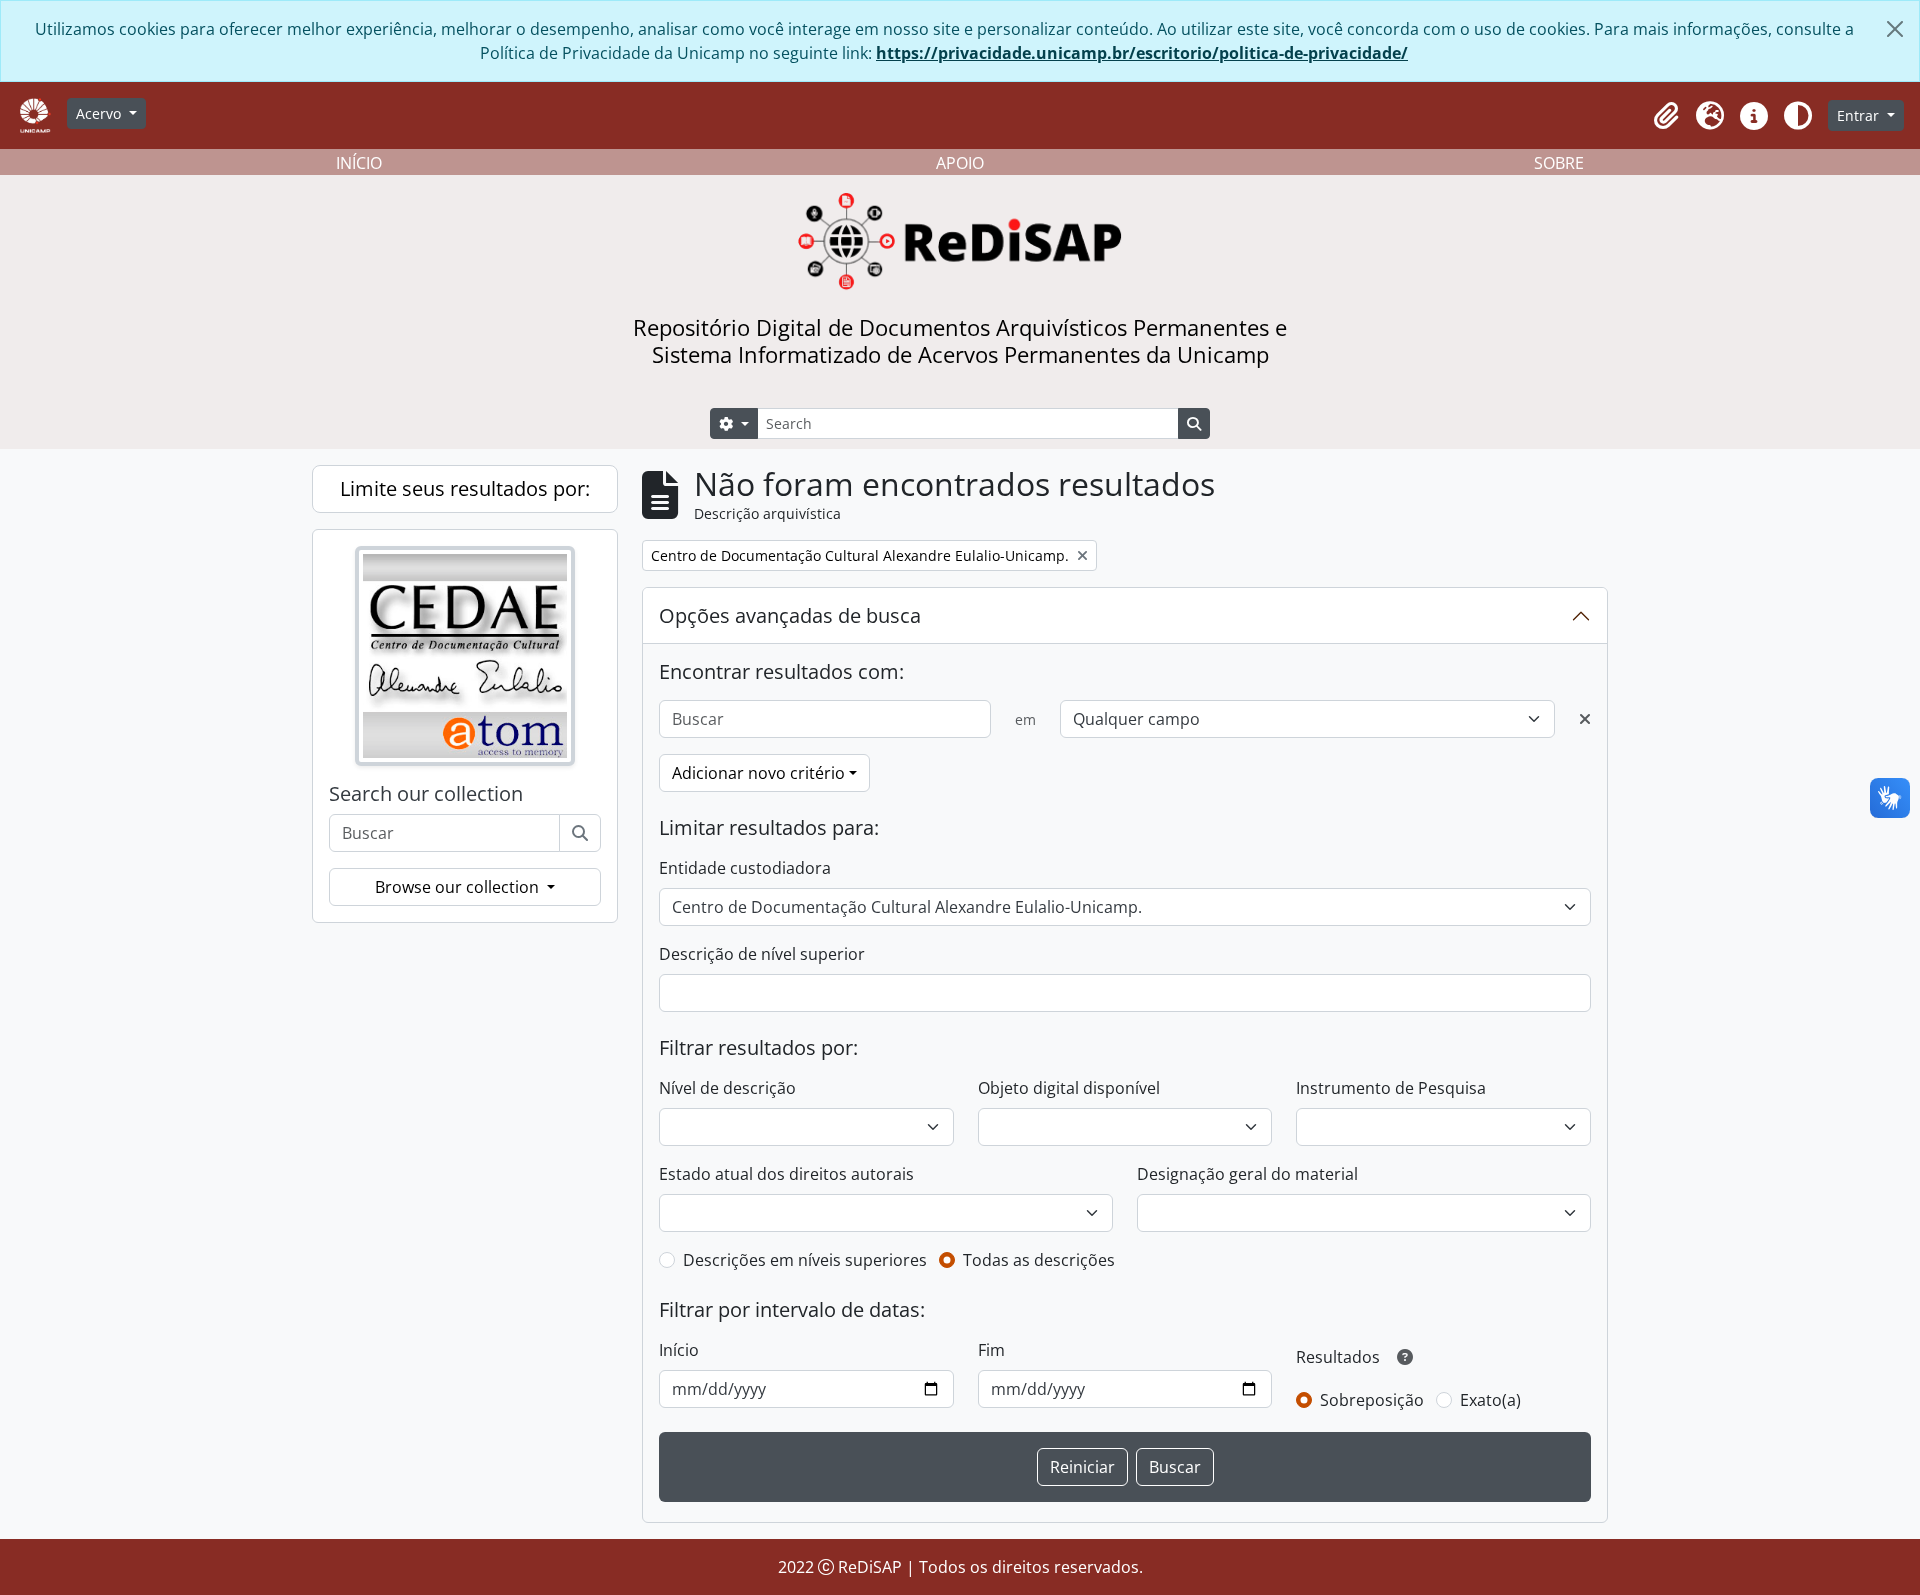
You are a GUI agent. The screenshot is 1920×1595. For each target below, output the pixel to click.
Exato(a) (1490, 1400)
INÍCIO (359, 163)
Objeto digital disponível (1069, 1088)
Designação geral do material (1247, 1174)
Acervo (100, 113)
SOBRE (1559, 163)
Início (679, 1350)
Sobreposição (1372, 1400)
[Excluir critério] (1585, 719)
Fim (991, 1350)
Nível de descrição (727, 1088)
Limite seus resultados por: (465, 488)
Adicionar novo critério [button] (758, 773)
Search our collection (426, 794)
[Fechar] (1895, 29)
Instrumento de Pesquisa (1391, 1088)
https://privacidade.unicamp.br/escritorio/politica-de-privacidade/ (1142, 53)
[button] (1666, 116)
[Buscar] (580, 833)
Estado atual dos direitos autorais (786, 1174)
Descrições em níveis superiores (805, 1260)
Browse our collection (459, 887)
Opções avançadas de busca (790, 615)
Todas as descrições (1039, 1260)
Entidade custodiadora (745, 868)
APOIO (960, 163)
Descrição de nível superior (762, 954)
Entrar (1860, 115)
